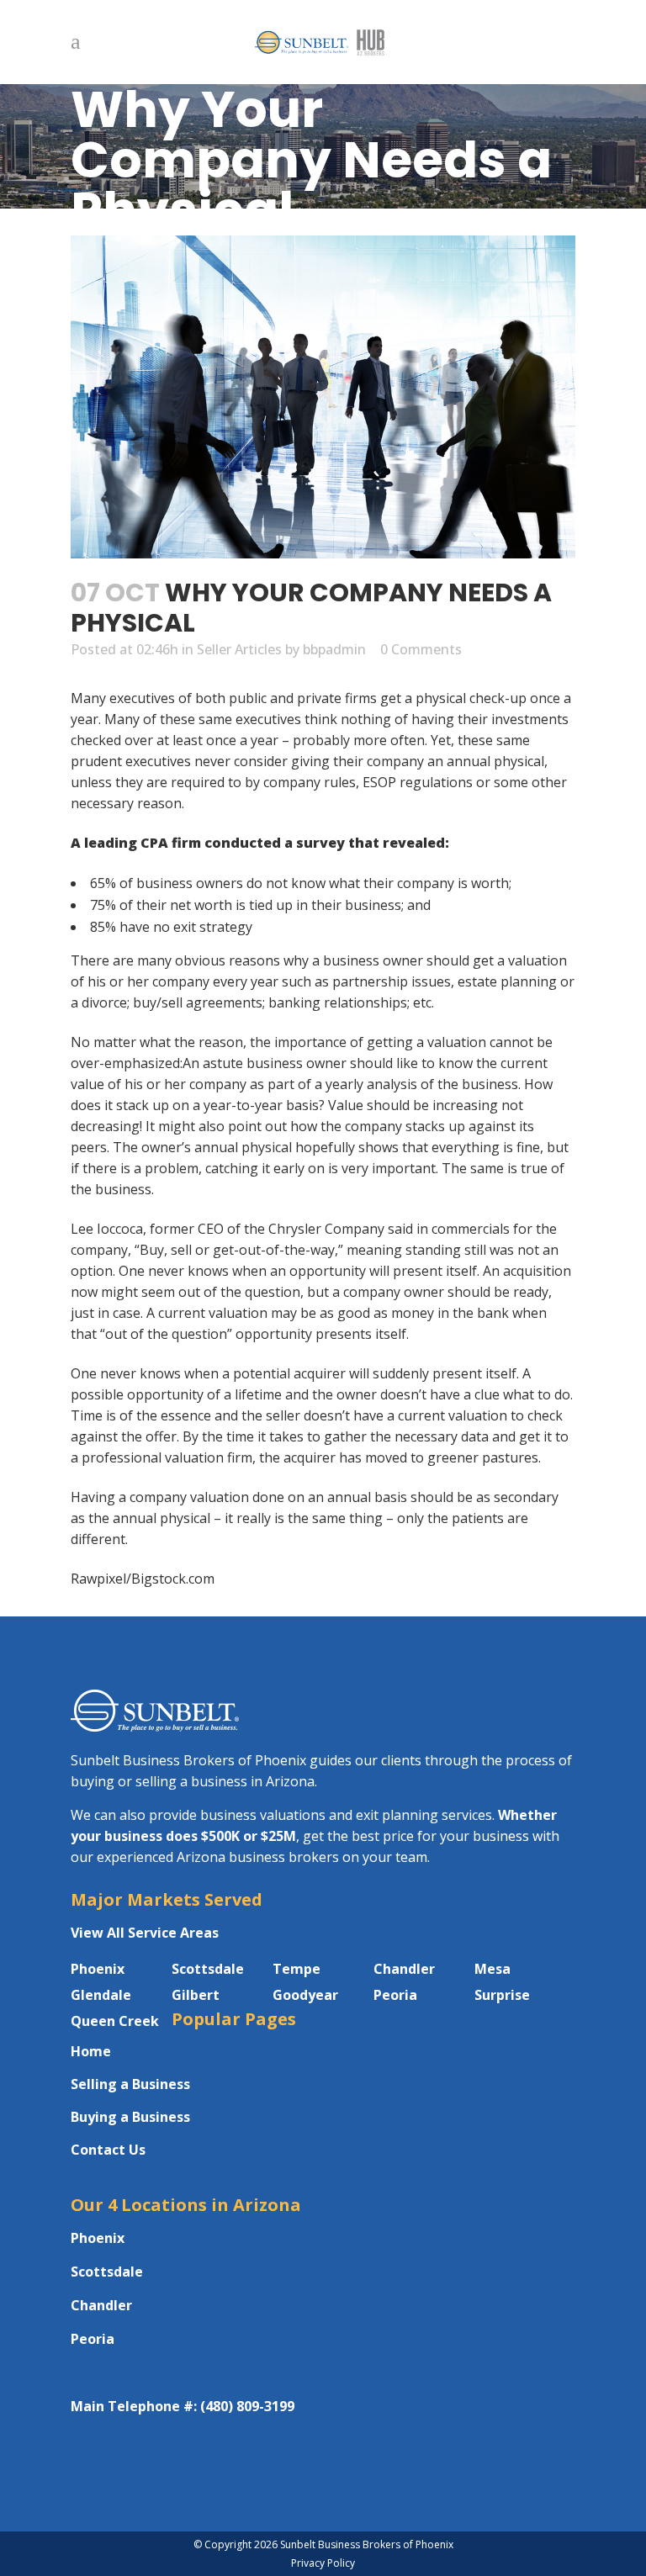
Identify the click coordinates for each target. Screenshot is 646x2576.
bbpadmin (334, 649)
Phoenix (98, 1969)
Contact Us (108, 2150)
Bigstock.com (173, 1579)
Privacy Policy (323, 2563)
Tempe (297, 1969)
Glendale (101, 1995)
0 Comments (421, 649)
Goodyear (305, 1995)
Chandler (404, 1969)
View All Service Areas (145, 1933)
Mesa (492, 1969)
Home (91, 2051)
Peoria (395, 1995)
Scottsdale (208, 1969)
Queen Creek (115, 2021)
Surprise (502, 1995)
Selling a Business (130, 2084)
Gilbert (196, 1995)
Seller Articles (239, 649)
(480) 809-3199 (247, 2406)
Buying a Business (130, 2117)
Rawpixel (98, 1579)
